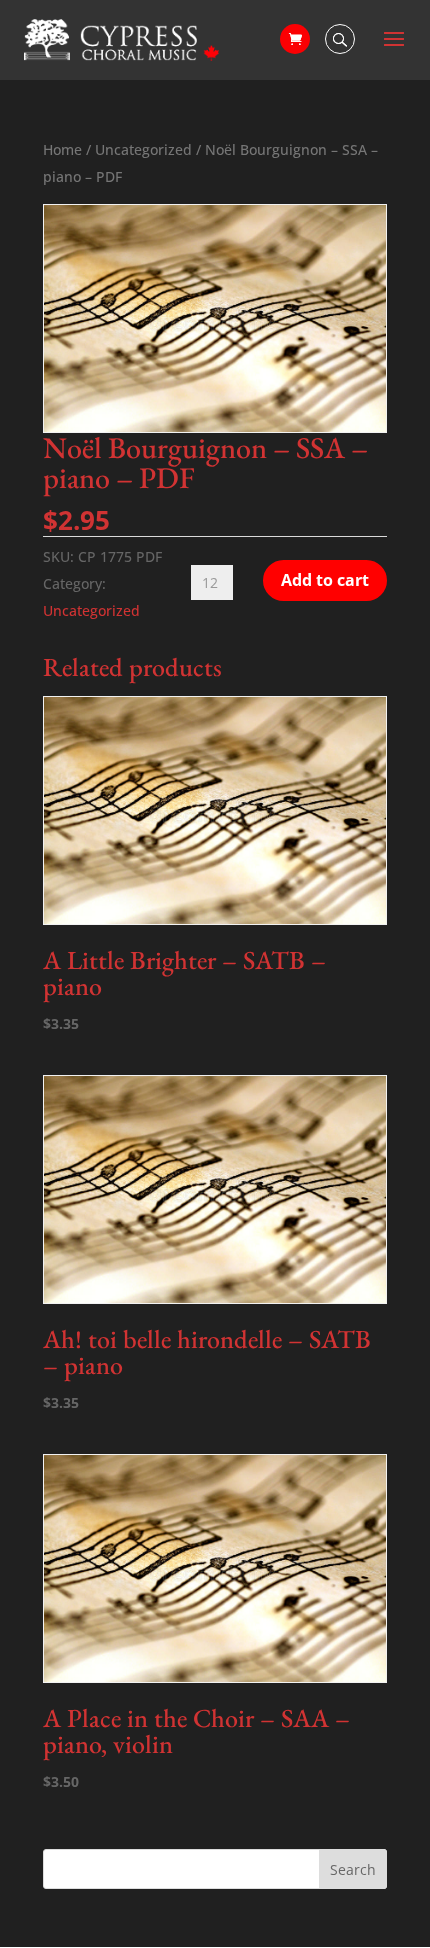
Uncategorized (143, 149)
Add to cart (325, 580)
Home (62, 149)
